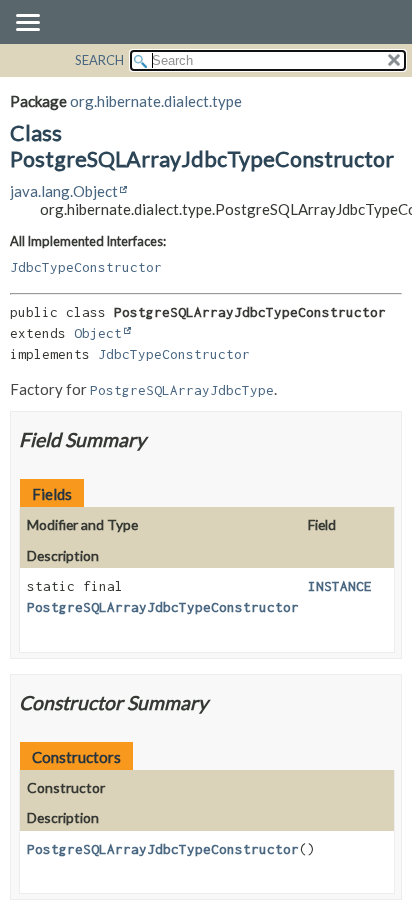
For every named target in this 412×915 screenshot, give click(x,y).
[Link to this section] (158, 439)
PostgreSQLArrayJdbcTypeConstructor (163, 607)
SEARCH (99, 60)
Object (98, 333)
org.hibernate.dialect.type (156, 101)
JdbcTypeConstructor (86, 267)
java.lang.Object (64, 191)
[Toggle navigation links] (27, 24)
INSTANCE (340, 586)
